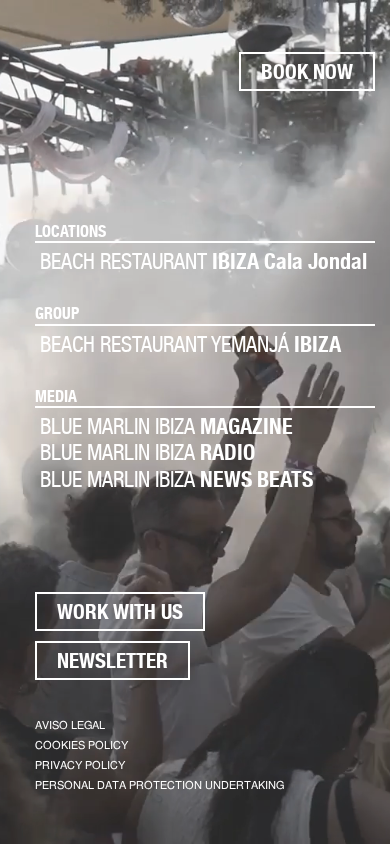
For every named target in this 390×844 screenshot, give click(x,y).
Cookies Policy (81, 745)
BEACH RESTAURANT (203, 261)
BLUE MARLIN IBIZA (166, 426)
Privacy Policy (80, 765)
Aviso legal (70, 725)
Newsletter (112, 660)
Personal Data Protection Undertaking (159, 785)
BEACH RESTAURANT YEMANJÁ (190, 344)
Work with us (120, 611)
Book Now (307, 71)
